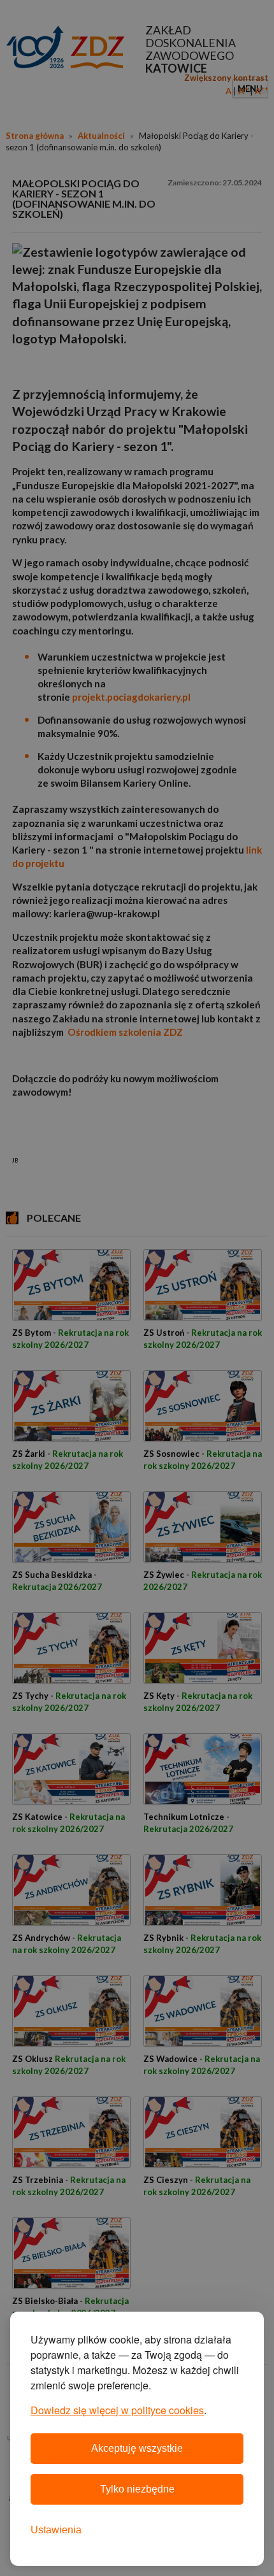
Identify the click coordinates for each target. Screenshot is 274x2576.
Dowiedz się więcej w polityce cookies (117, 2410)
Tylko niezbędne (137, 2489)
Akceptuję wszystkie (137, 2448)
